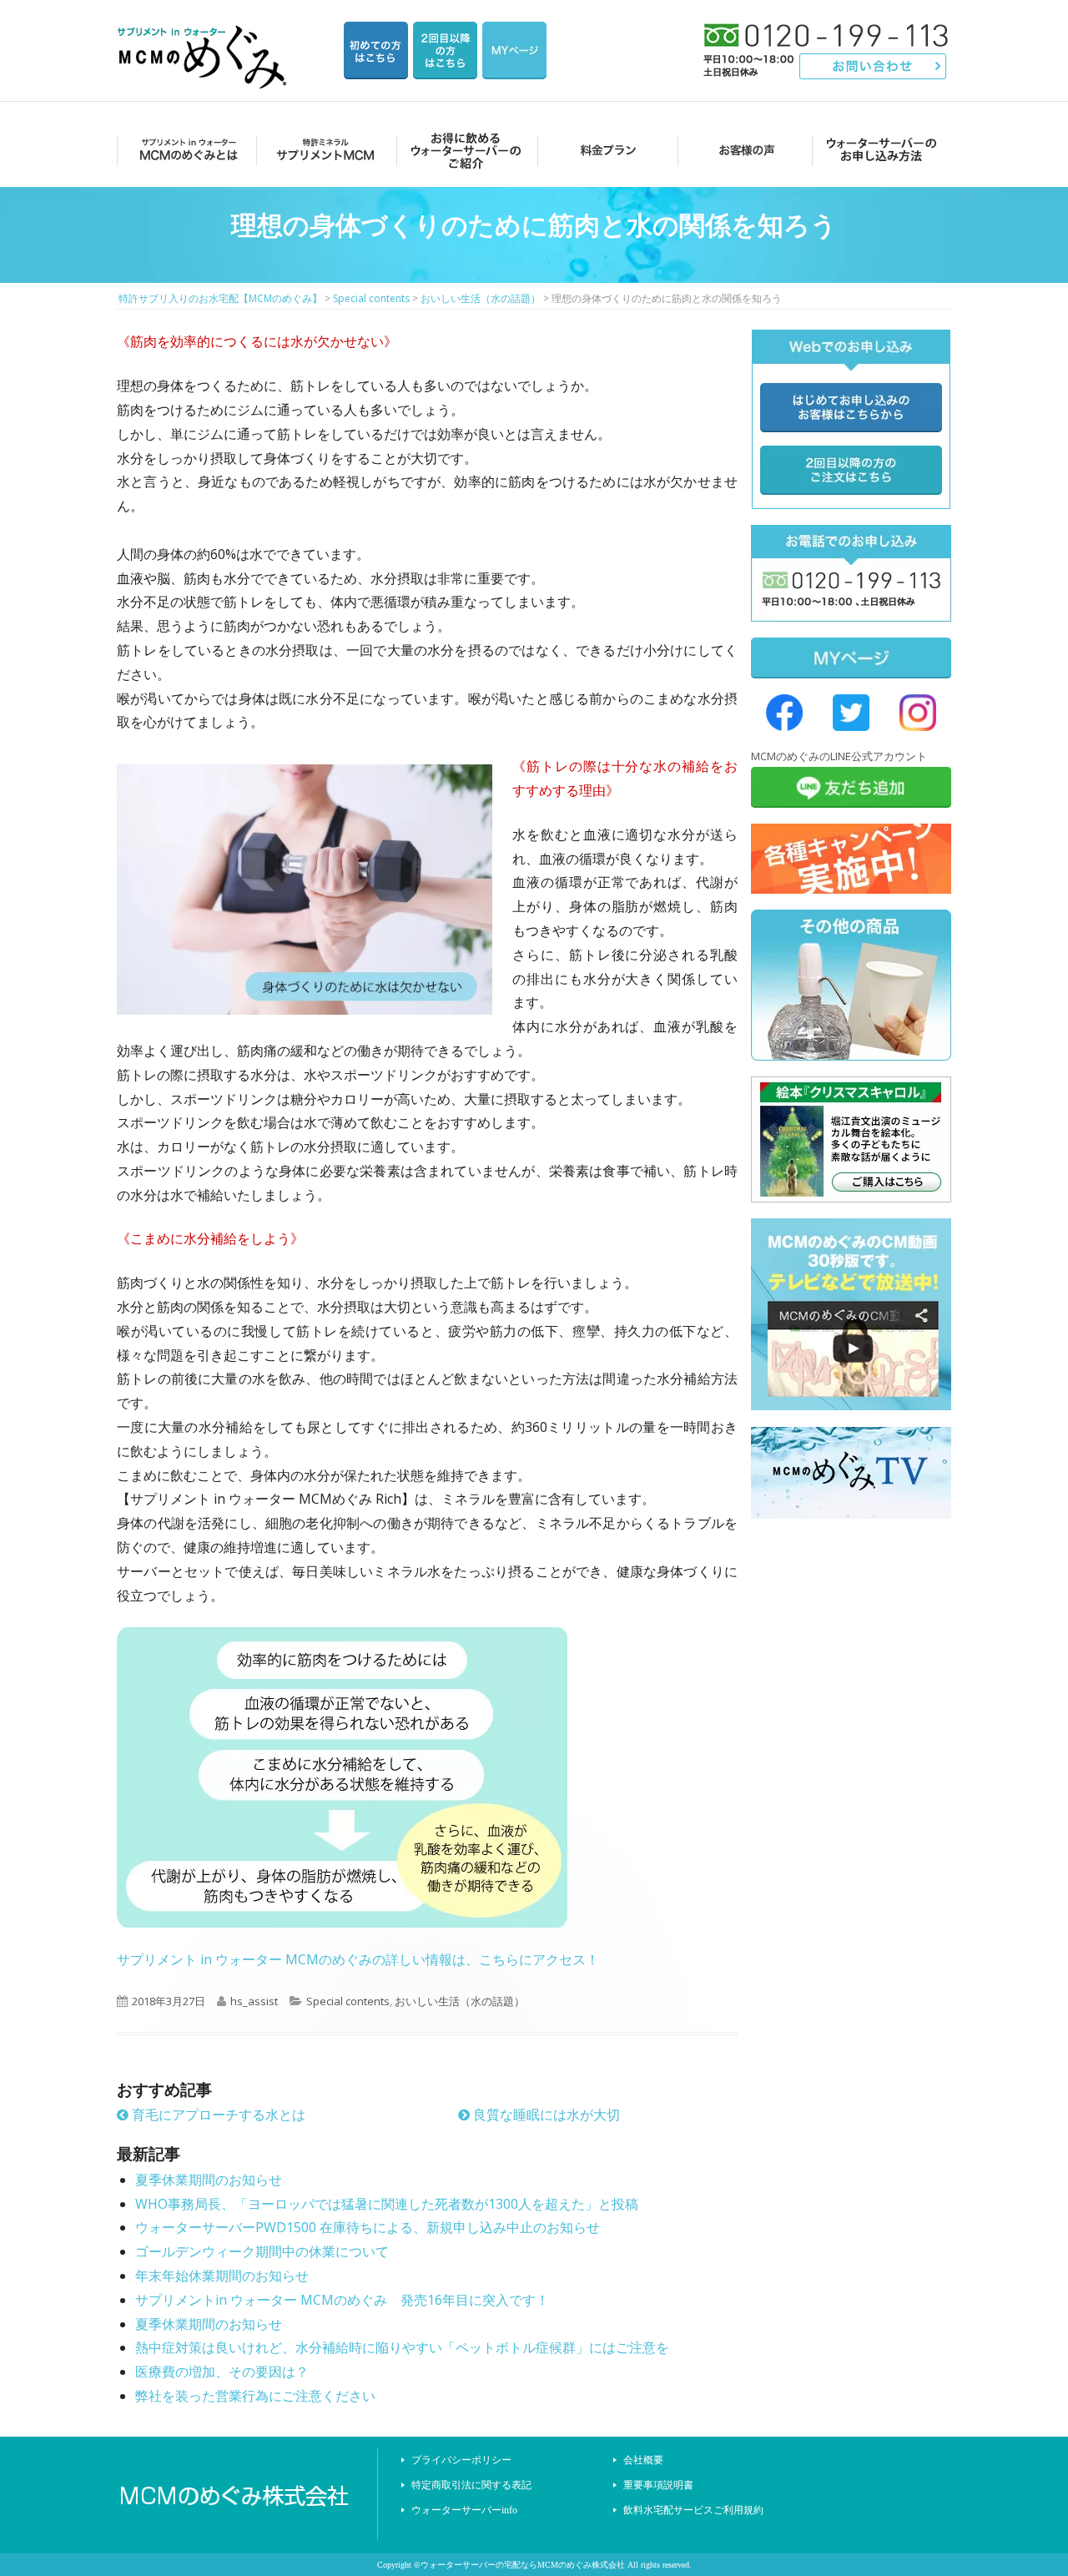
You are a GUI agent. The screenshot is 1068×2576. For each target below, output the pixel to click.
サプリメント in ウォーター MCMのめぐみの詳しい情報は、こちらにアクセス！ (358, 1959)
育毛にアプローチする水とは (217, 2115)
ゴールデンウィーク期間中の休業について (262, 2251)
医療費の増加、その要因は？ (222, 2372)
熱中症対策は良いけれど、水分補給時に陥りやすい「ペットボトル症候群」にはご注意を (402, 2347)
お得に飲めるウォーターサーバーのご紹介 (463, 150)
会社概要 (643, 2460)
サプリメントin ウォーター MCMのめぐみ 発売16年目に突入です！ (342, 2300)
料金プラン (603, 150)
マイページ (514, 50)
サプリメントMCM (324, 150)
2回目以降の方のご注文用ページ (445, 50)
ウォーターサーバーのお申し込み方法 (882, 150)
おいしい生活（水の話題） (460, 2001)
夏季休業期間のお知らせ (209, 2180)
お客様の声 (742, 150)
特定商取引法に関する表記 (471, 2485)
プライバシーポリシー (461, 2460)
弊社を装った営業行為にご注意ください (255, 2396)
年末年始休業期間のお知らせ (222, 2276)
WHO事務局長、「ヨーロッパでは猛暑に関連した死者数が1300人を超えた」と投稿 (387, 2204)
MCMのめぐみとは (186, 150)
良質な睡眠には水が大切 (545, 2115)
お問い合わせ (873, 66)
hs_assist (254, 2001)
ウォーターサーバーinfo (464, 2510)
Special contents (348, 2001)
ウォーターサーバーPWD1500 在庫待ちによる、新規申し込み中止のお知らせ (368, 2227)
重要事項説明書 (658, 2485)
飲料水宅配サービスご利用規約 (693, 2510)
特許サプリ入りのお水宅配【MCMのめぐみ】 (204, 37)
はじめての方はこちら (376, 50)
